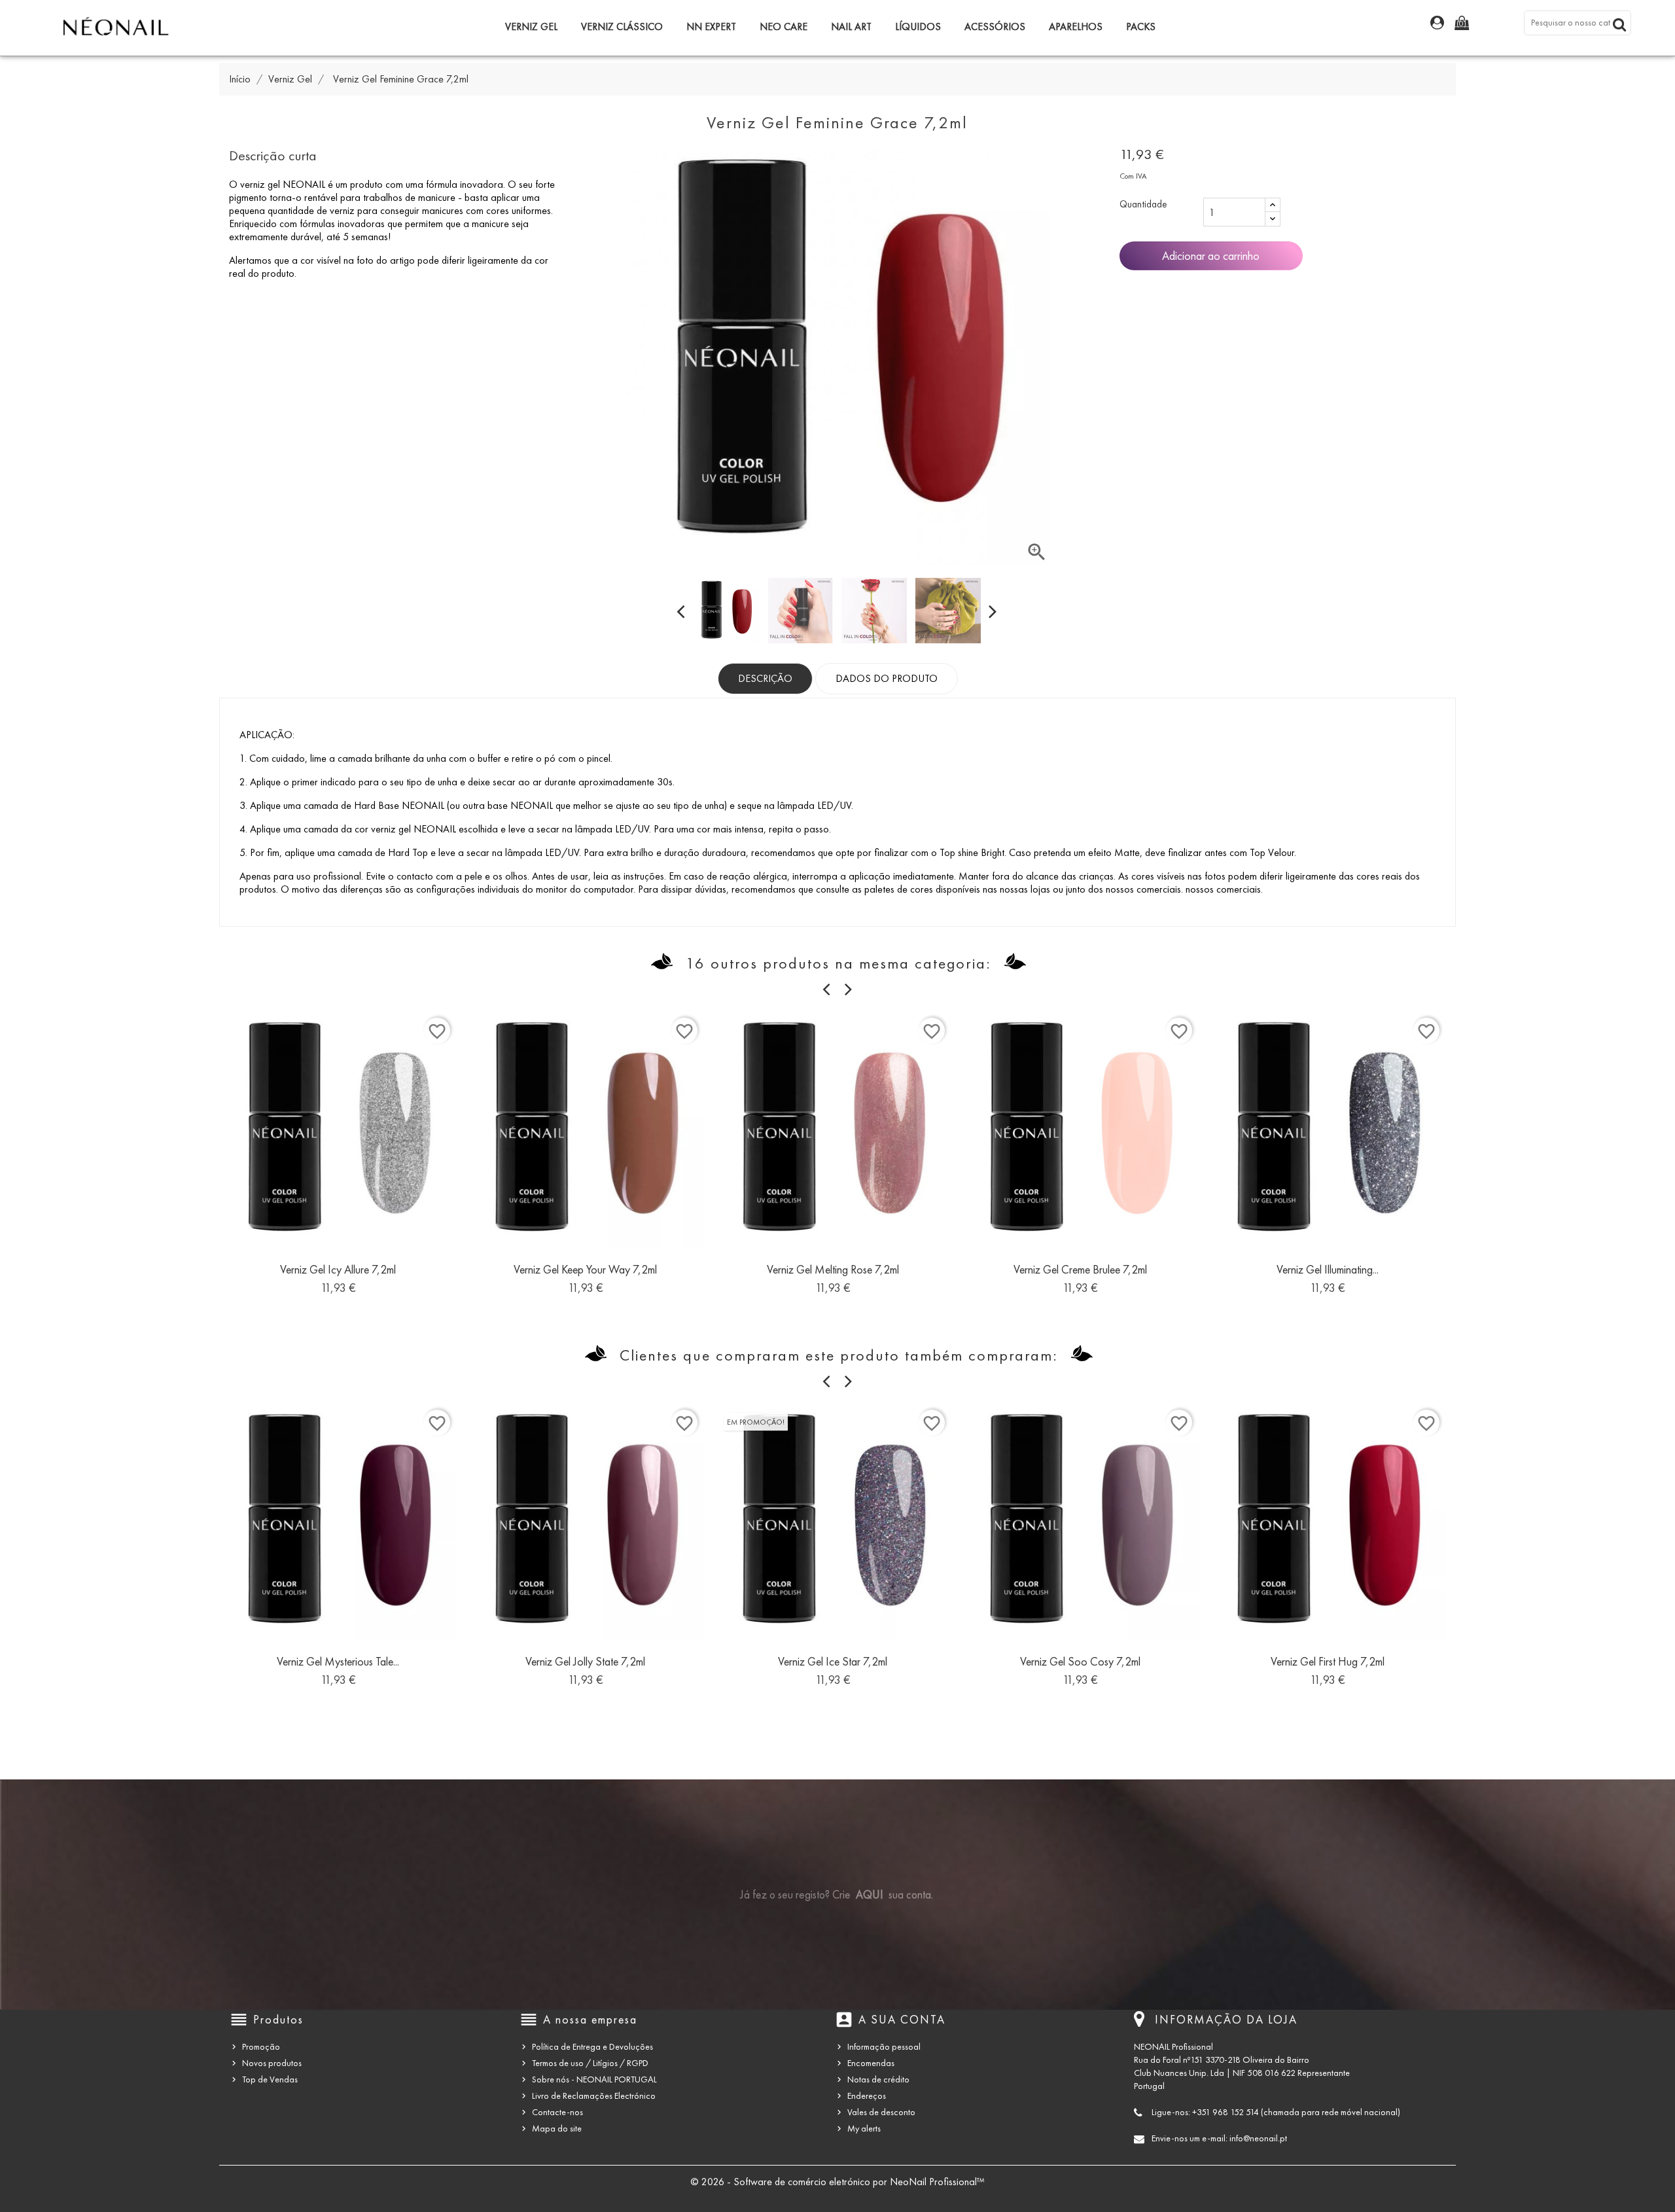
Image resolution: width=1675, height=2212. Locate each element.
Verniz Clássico (622, 27)
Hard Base (377, 805)
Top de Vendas (270, 2079)
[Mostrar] (338, 1275)
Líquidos (918, 27)
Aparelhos (1076, 27)
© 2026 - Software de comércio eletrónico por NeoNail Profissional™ (837, 2182)
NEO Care (784, 27)
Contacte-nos (557, 2112)
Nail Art (851, 27)
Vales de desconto (881, 2112)
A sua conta (902, 2020)
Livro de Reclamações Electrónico (594, 2096)
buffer (489, 758)
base (498, 805)
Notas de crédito (878, 2079)
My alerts (864, 2129)
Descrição (765, 678)
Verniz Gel (531, 27)
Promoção (261, 2047)
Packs (1141, 27)
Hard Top (408, 852)
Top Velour (1272, 852)
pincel (599, 758)
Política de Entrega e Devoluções (592, 2047)
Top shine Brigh (971, 852)
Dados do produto (887, 678)
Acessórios (995, 27)
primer (305, 782)
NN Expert (711, 27)
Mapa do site (557, 2129)
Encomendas (871, 2063)
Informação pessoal (884, 2047)
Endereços (867, 2096)
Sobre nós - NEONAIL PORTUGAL (594, 2079)
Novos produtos (272, 2063)
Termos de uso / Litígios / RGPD (590, 2063)
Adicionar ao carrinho (1211, 256)
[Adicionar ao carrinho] (309, 1275)
